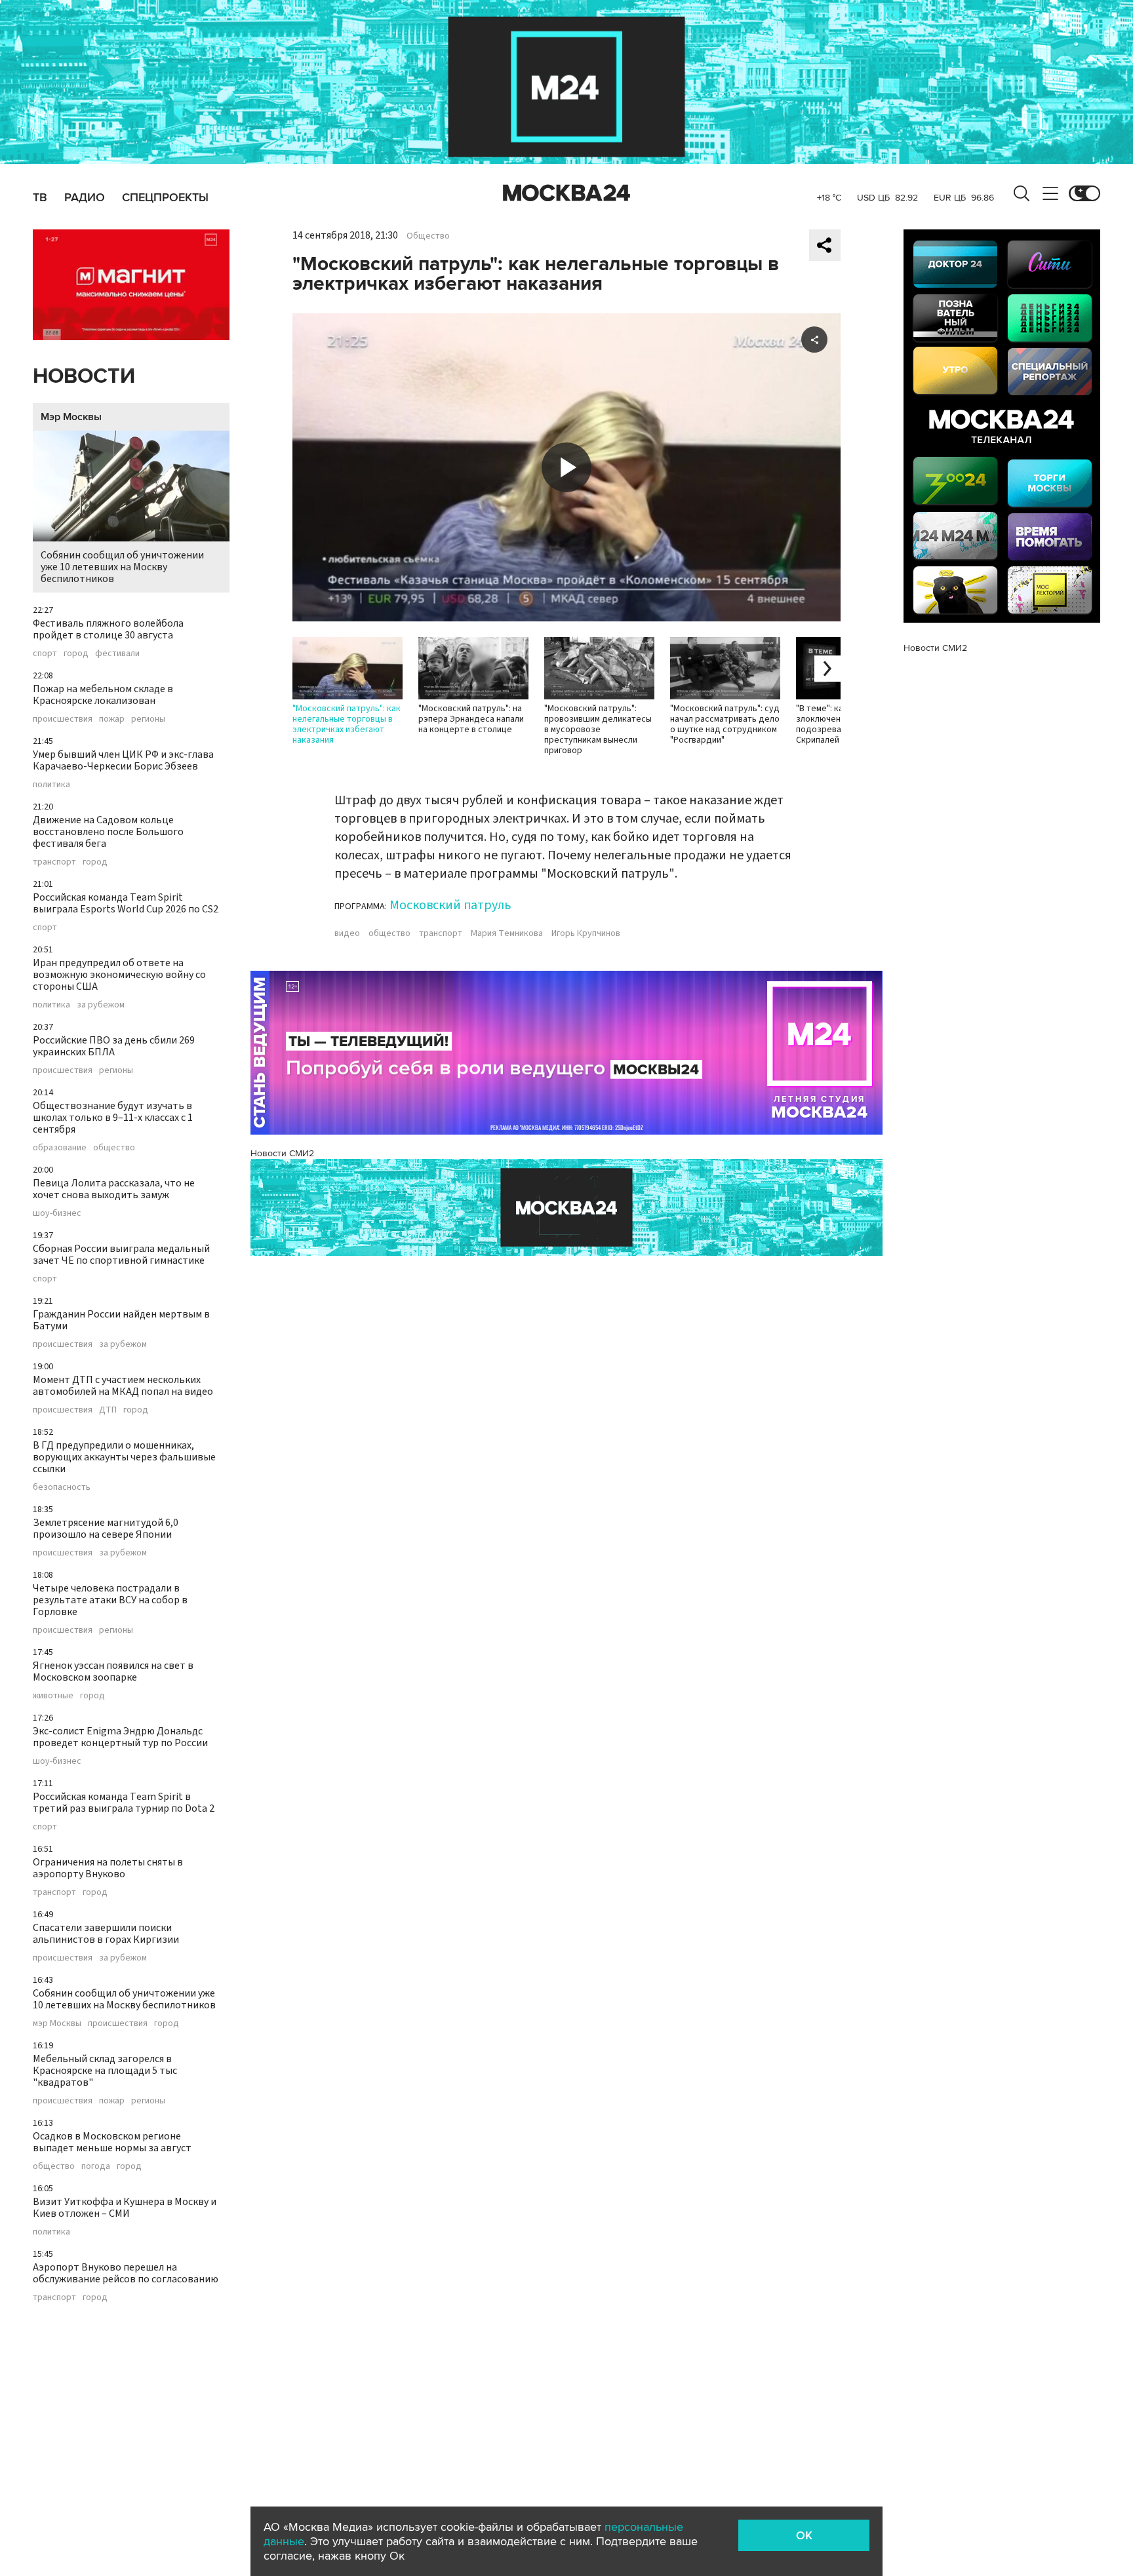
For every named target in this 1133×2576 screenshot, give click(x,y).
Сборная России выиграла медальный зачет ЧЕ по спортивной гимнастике (121, 1255)
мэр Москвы (57, 2023)
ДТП (108, 1410)
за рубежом (101, 1005)
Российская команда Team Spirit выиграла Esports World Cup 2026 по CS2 (126, 903)
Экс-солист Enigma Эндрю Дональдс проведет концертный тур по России (120, 1737)
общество (114, 1148)
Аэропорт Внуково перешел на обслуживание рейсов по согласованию (126, 2273)
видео (347, 933)
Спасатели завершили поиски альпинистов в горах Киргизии (106, 1934)
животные (53, 1696)
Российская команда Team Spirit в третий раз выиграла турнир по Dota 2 (124, 1803)
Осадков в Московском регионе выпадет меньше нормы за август (112, 2142)
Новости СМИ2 (282, 1153)
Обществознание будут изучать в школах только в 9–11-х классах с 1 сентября (113, 1118)
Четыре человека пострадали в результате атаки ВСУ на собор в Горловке (110, 1600)
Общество (428, 236)
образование (60, 1148)
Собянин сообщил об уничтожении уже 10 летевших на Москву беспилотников (122, 567)
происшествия (63, 719)
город (76, 654)
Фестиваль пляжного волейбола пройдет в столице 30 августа (108, 629)
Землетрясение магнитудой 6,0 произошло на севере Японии (106, 1529)
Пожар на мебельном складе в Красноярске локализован (103, 695)
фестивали (117, 654)
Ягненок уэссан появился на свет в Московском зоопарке (113, 1671)
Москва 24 (566, 193)
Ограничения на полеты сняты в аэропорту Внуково (108, 1868)
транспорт (54, 862)
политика (51, 785)
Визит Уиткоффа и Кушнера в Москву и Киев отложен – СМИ (125, 2208)
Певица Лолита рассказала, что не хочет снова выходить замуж (114, 1189)
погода (96, 2166)
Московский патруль (450, 905)
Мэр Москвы (71, 417)
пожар (112, 719)
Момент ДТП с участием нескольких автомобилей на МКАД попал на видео (123, 1386)
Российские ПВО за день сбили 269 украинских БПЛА (114, 1046)
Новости (84, 377)
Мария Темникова (507, 933)
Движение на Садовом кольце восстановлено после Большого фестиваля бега (108, 832)
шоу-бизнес (57, 1213)
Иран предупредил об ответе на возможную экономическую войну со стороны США (119, 975)
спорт (45, 654)
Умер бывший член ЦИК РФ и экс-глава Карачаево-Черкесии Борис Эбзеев (123, 760)
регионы (148, 719)
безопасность (62, 1487)
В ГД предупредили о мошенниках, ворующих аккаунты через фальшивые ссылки (124, 1457)
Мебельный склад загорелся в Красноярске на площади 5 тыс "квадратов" (105, 2071)
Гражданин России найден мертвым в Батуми (121, 1320)
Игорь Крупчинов (586, 933)
